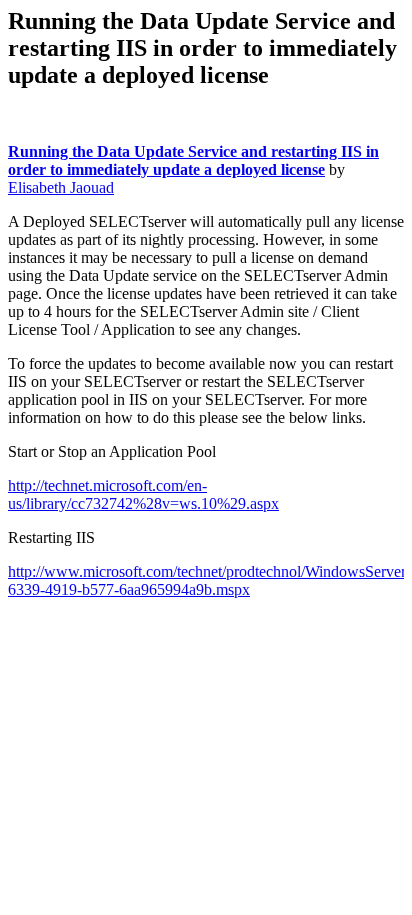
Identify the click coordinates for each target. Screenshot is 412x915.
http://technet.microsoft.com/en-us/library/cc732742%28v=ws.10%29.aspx (143, 494)
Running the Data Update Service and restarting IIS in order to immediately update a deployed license (193, 160)
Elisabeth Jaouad (61, 187)
